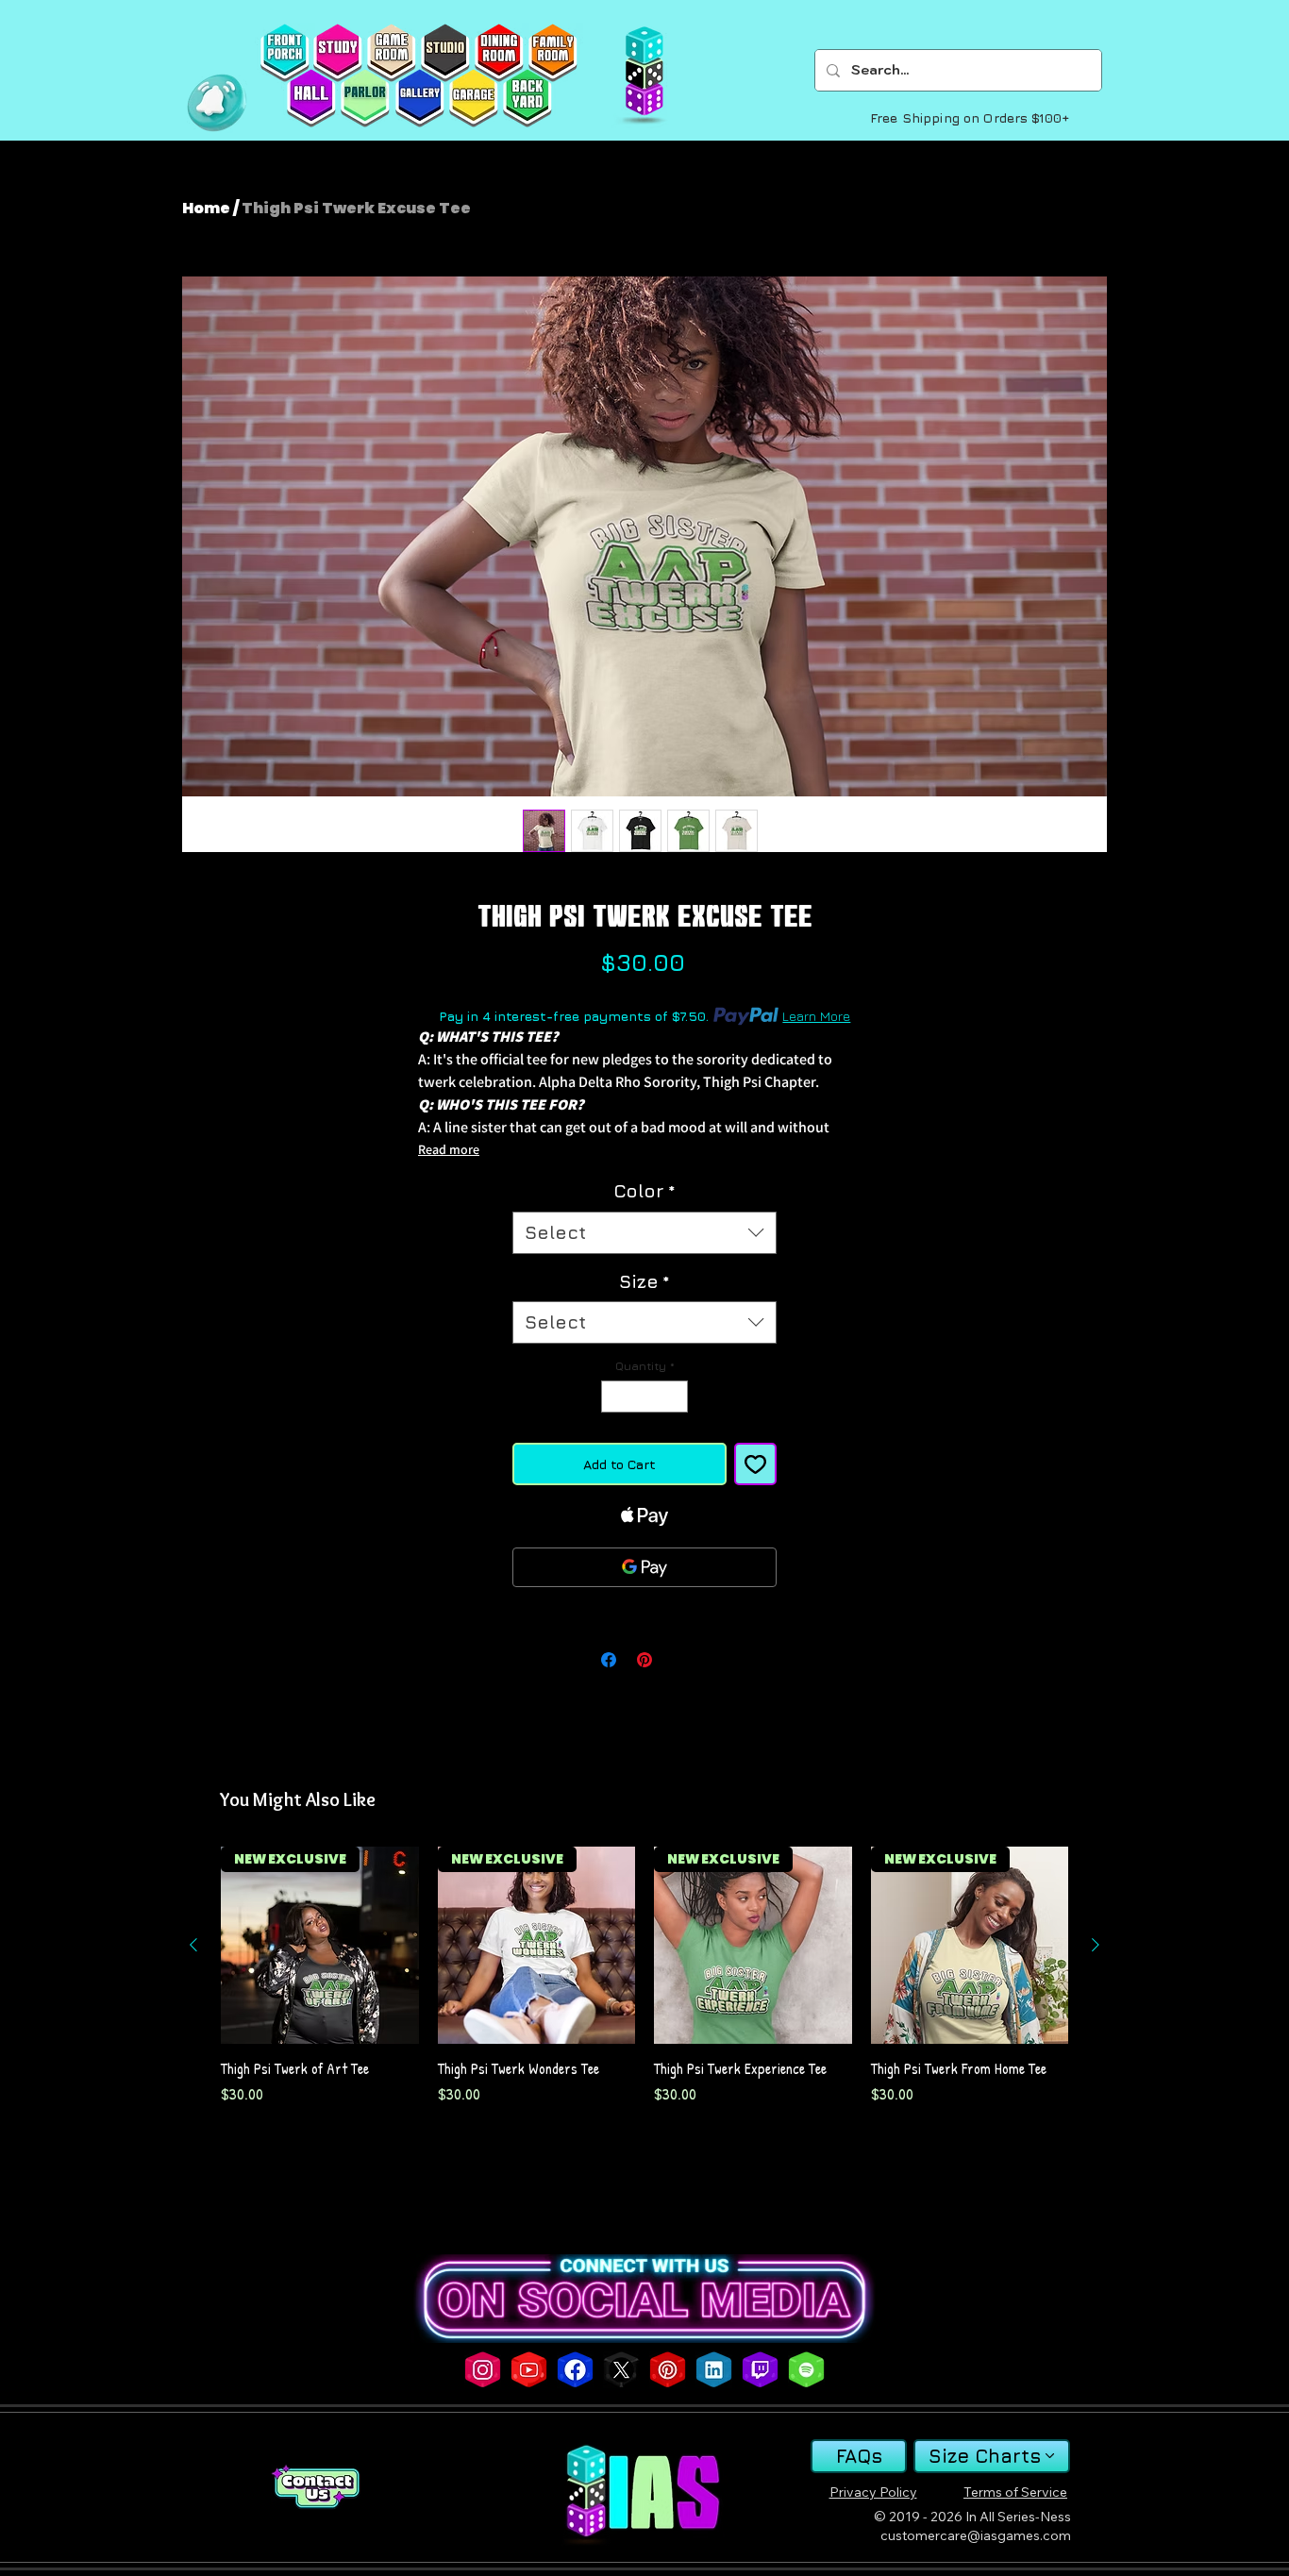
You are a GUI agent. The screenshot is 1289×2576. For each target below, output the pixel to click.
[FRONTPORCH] (285, 53)
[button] (217, 103)
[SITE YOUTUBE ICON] (529, 2370)
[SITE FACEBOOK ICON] (575, 2370)
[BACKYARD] (527, 98)
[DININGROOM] (499, 53)
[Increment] (675, 1397)
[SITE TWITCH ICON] (760, 2370)
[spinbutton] (644, 1397)
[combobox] (644, 1233)
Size (644, 1281)
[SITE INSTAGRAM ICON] (483, 2370)
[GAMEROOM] (391, 53)
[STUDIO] (445, 53)
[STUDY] (337, 53)
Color (644, 1191)
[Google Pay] (644, 1567)
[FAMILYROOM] (552, 53)
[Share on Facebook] (609, 1660)
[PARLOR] (365, 98)
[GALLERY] (419, 98)
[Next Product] (1096, 1945)
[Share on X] (680, 1660)
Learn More (816, 1016)
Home (206, 208)
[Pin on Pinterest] (644, 1660)
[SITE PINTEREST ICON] (668, 2370)
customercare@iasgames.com (976, 2535)
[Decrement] (614, 1397)
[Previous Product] (193, 1945)
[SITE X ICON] (621, 2370)
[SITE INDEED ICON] (714, 2370)
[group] (644, 1986)
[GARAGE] (473, 98)
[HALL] (311, 98)
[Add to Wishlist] (755, 1464)
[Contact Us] (315, 2487)
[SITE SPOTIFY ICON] (806, 2370)
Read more (449, 1149)
